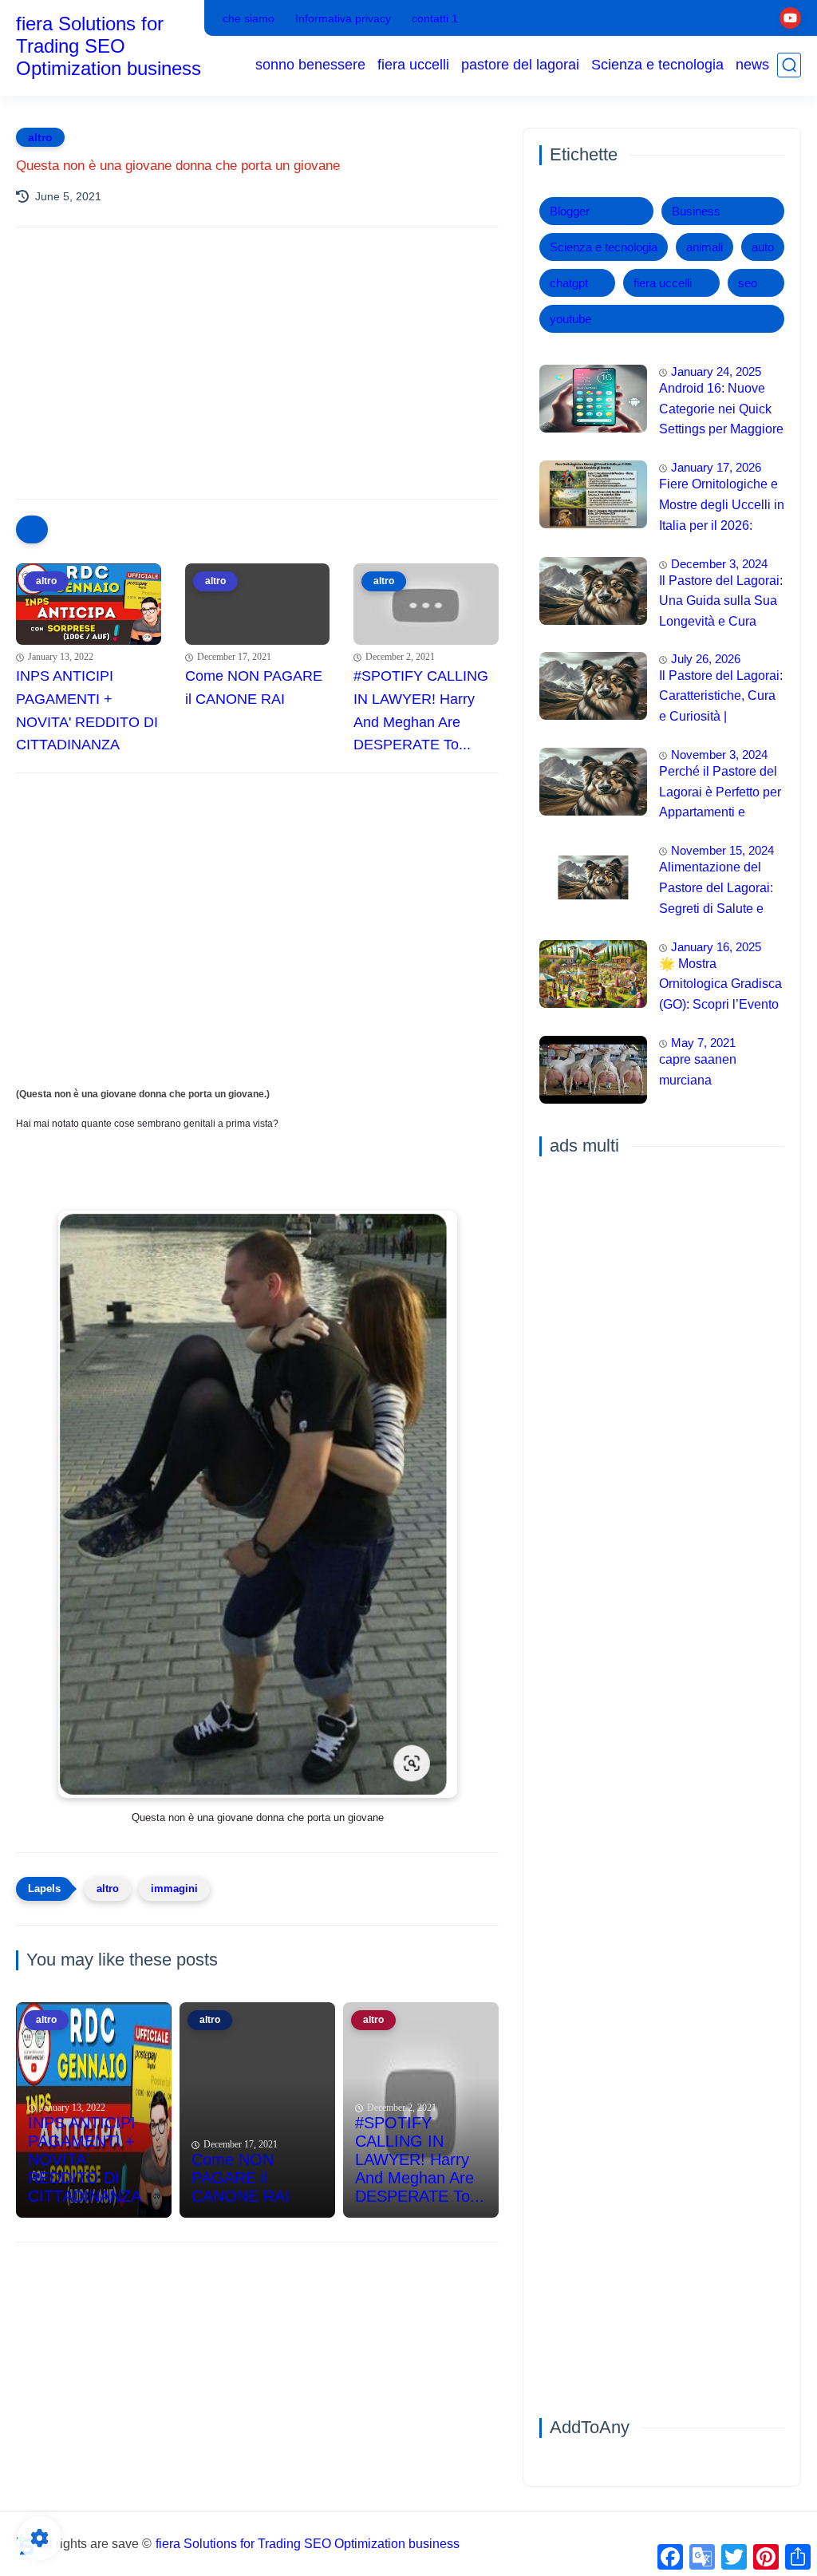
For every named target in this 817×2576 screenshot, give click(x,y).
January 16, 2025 (716, 947)
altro (40, 137)
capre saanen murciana (698, 1070)
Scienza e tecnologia (657, 65)
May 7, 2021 (703, 1043)
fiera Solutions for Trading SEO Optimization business (109, 46)
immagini (174, 1889)
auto (763, 247)
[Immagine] (593, 399)
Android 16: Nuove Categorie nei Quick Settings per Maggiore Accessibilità (721, 411)
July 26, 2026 (706, 659)
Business (696, 211)
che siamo (249, 18)
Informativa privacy (343, 18)
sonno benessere (310, 65)
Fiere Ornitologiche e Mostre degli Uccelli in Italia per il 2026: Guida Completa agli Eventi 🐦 (722, 507)
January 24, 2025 (716, 371)
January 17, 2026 (716, 467)
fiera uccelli (413, 65)
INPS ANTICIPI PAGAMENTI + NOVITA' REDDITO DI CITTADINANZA (87, 710)
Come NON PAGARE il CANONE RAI (254, 687)
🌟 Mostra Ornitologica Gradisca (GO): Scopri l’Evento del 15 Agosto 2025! (720, 986)
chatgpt (569, 283)
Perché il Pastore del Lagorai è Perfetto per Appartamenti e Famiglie (720, 794)
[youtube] (790, 18)
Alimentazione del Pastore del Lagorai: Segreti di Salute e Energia (716, 890)
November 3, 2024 (719, 755)
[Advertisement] (257, 379)
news (752, 65)
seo (748, 283)
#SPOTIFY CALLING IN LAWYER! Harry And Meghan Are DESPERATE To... (421, 710)
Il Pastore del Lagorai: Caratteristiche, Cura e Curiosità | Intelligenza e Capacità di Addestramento (721, 698)
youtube (570, 319)
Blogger (570, 211)
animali (705, 247)
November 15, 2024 (722, 850)
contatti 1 (435, 18)
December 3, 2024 (719, 564)
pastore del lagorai (520, 65)
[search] (789, 65)
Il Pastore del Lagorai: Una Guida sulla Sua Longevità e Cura (721, 601)
